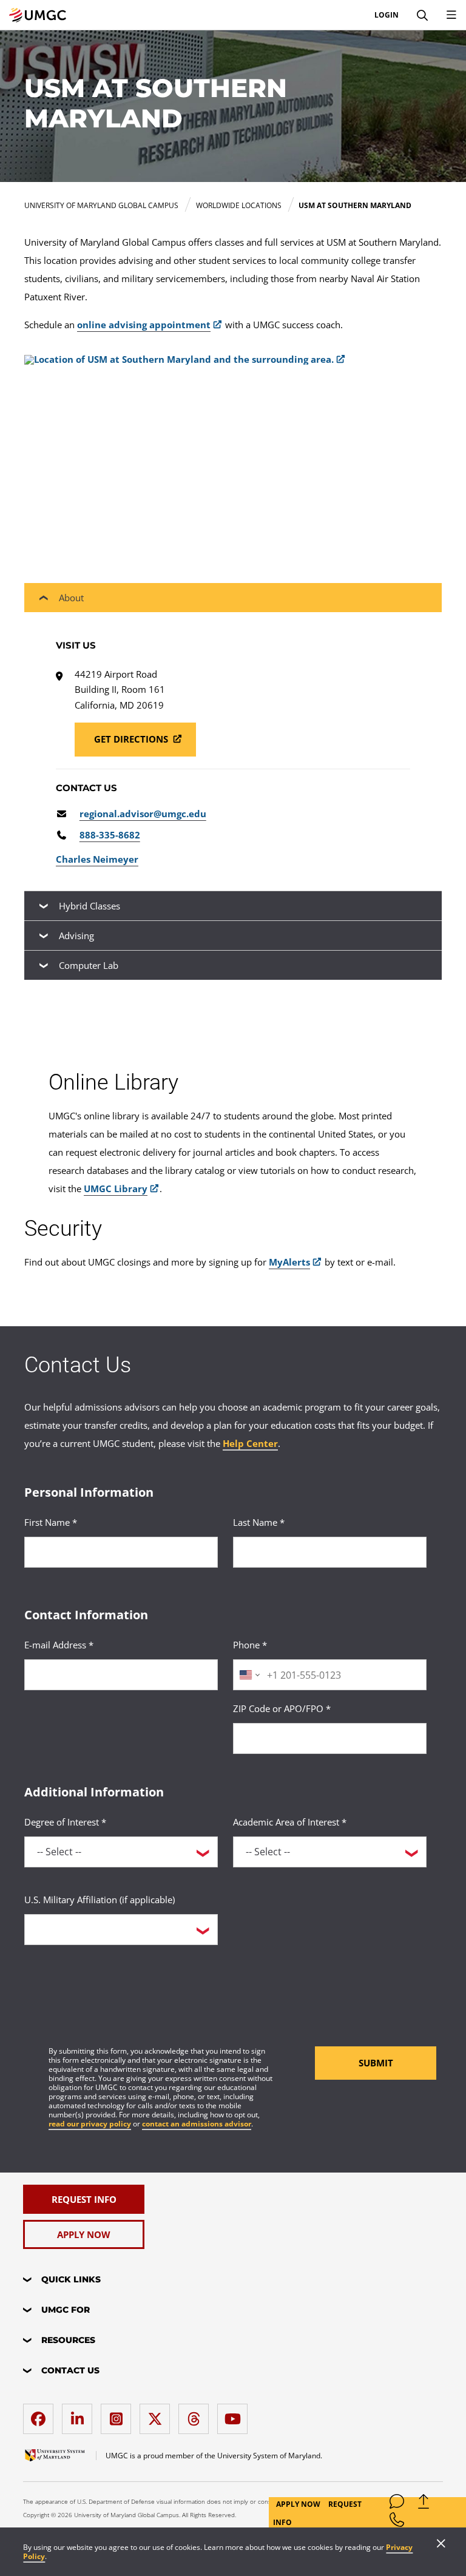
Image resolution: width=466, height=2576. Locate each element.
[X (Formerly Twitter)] (158, 2414)
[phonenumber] (397, 2522)
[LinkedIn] (80, 2414)
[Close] (441, 2544)
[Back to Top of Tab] (49, 1011)
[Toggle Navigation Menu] (451, 15)
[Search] (422, 15)
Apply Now (299, 2504)
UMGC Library (116, 1189)
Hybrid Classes (89, 906)
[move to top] (424, 2504)
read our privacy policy (90, 2124)
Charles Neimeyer (97, 859)
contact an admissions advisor (197, 2124)
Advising (76, 936)
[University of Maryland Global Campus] (38, 15)
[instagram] (119, 2414)
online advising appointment (144, 325)
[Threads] (197, 2414)
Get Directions (132, 739)
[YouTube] (235, 2414)
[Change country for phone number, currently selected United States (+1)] (248, 1675)
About (71, 598)
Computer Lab (89, 965)
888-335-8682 (110, 835)
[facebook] (41, 2414)
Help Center (250, 1443)
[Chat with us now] (397, 2504)
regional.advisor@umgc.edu (143, 814)
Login (387, 15)
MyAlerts (289, 1262)
